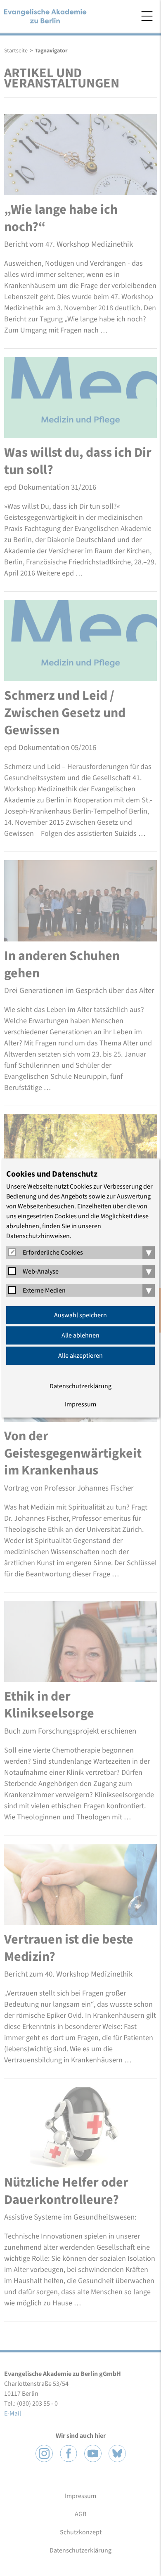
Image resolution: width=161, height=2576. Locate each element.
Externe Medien (44, 1290)
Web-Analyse (41, 1271)
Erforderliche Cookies (53, 1253)
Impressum (80, 1404)
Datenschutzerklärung (80, 1386)
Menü (147, 16)
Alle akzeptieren (80, 1356)
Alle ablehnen (80, 1335)
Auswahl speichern (80, 1315)
